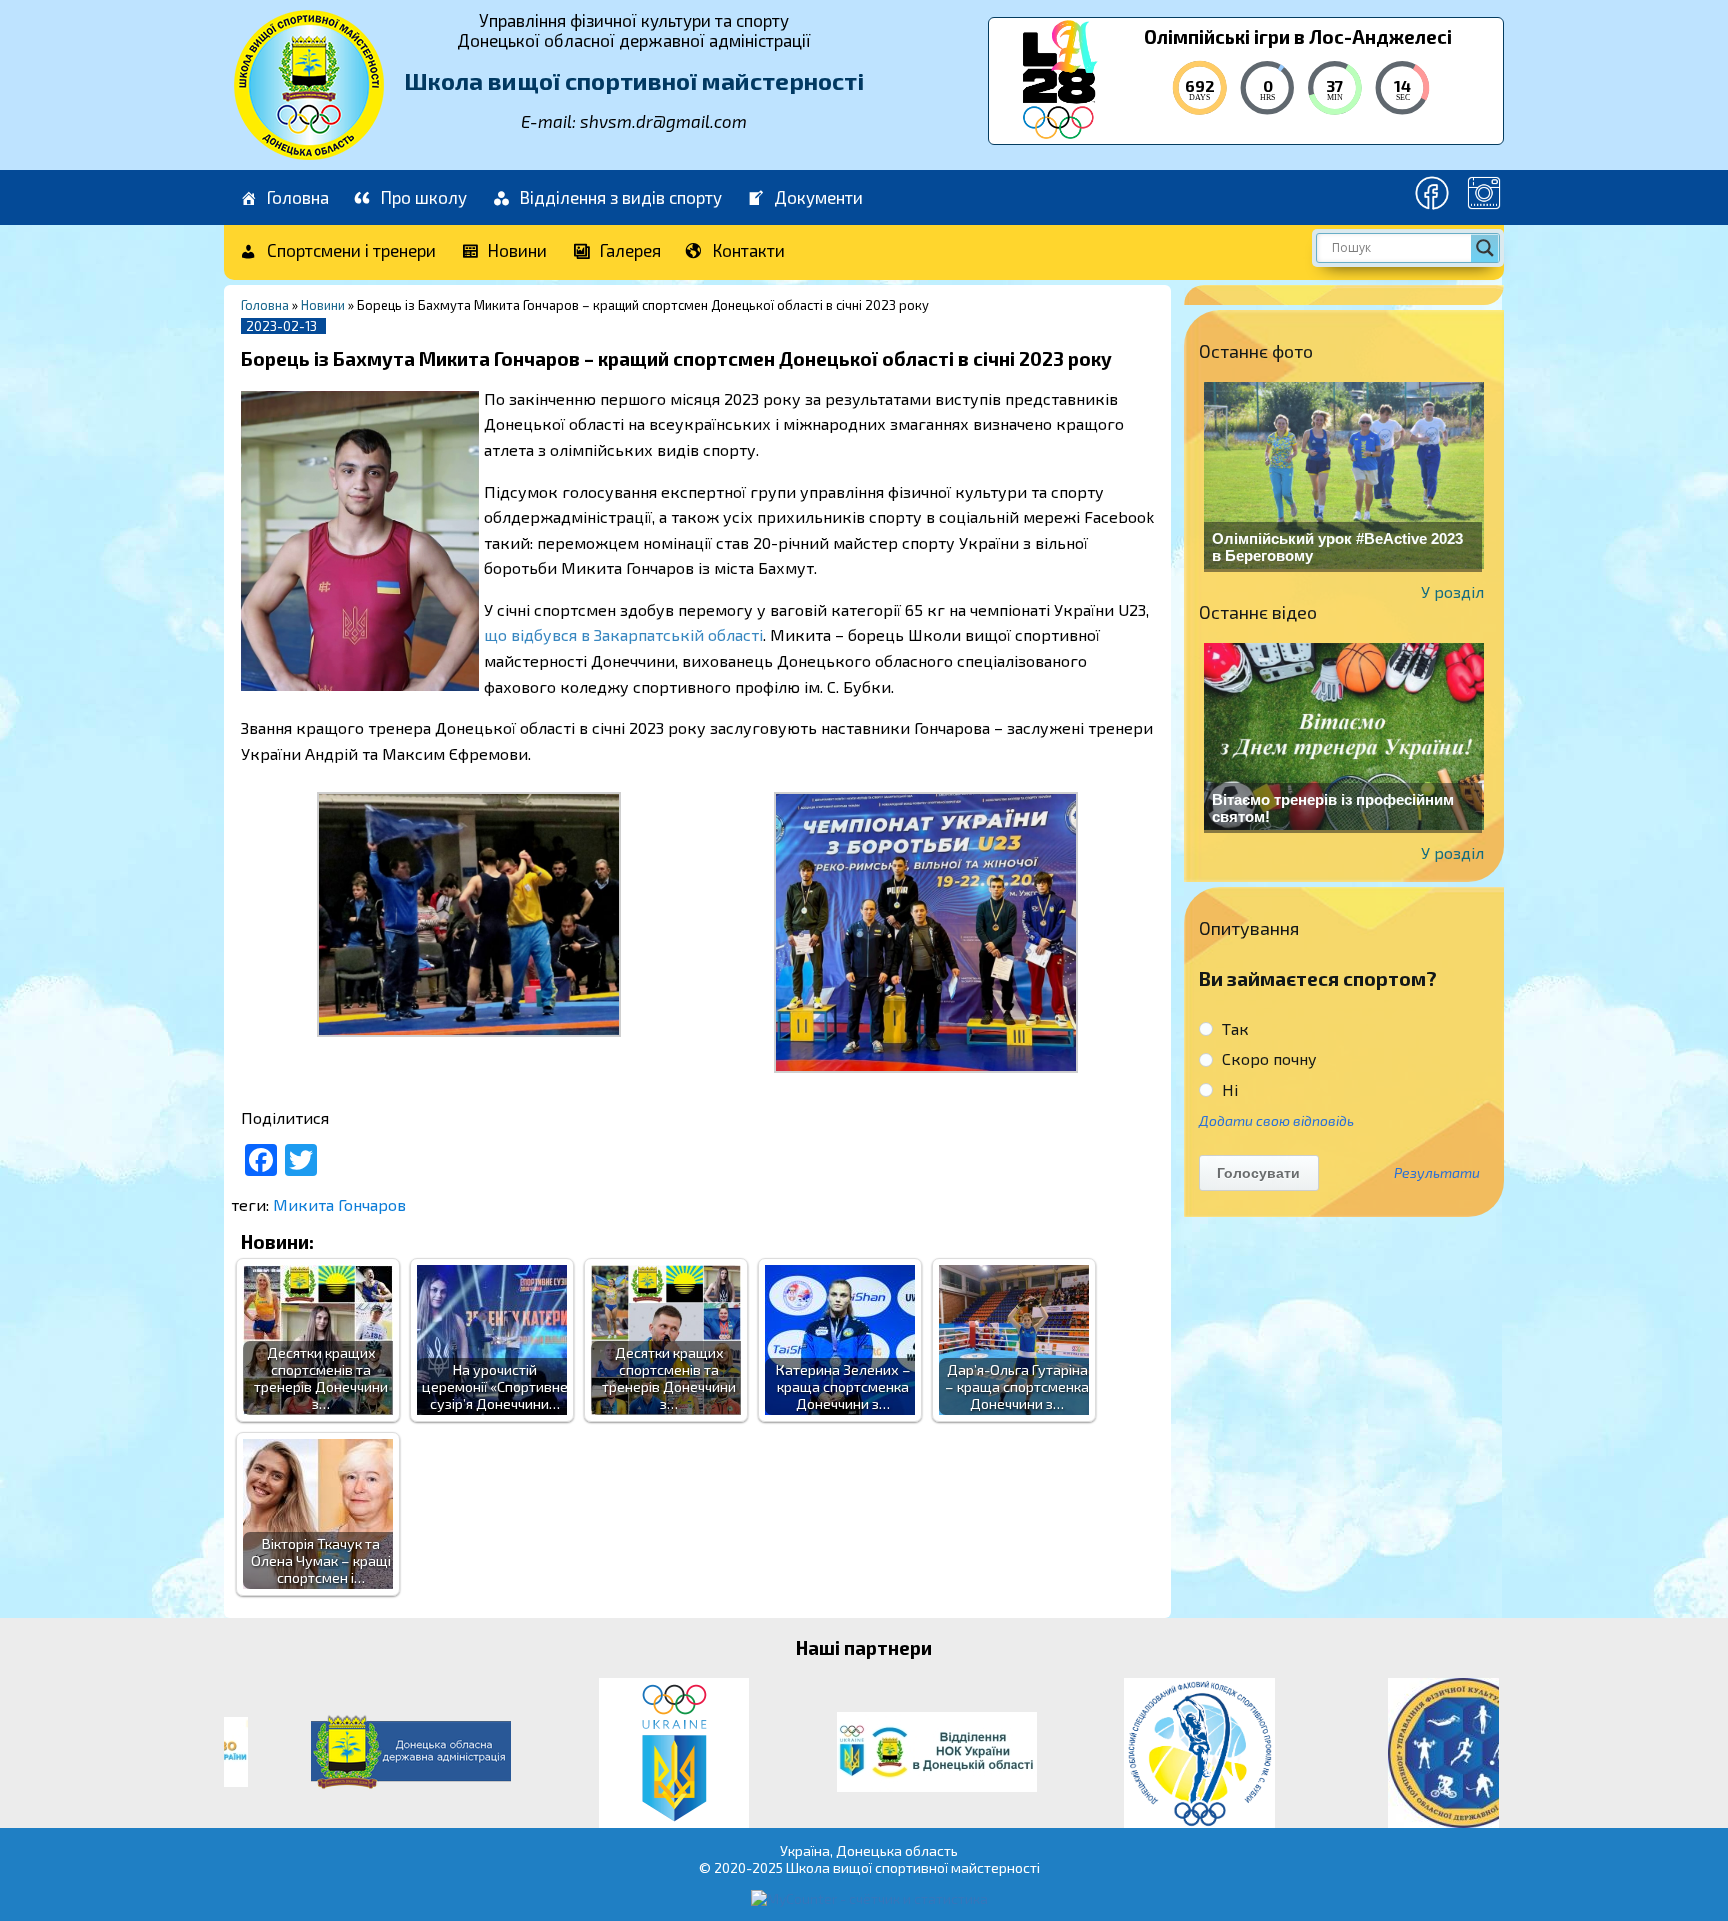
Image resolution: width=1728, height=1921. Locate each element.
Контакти (749, 250)
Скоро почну (1267, 1058)
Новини (517, 250)
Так (1233, 1028)
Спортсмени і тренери (351, 250)
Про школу (424, 197)
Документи (818, 197)
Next (1478, 1753)
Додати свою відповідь (1276, 1120)
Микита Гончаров (339, 1204)
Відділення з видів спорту (621, 197)
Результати (1437, 1173)
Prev (250, 1753)
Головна (298, 197)
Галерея (630, 250)
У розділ (1452, 591)
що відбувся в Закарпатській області (623, 634)
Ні (1228, 1089)
